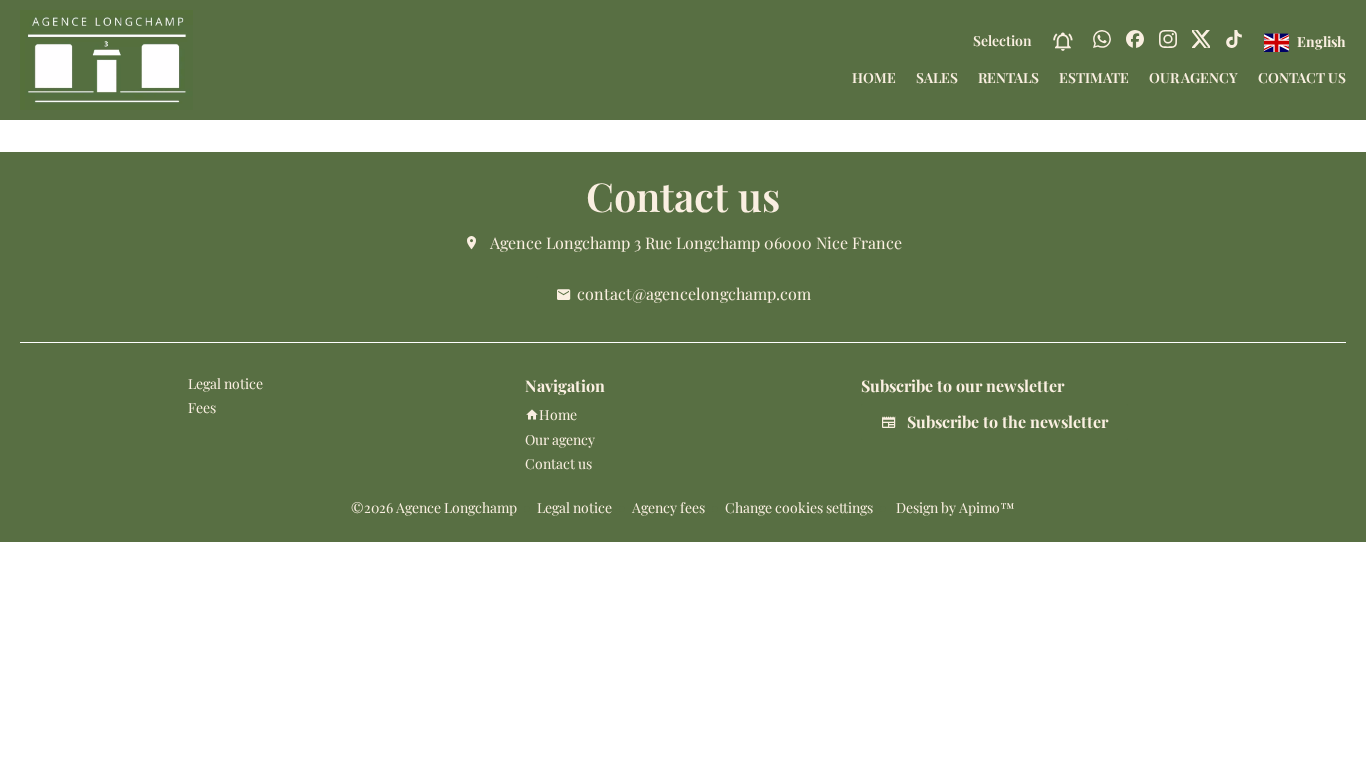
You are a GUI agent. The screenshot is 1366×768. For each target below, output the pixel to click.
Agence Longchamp (560, 242)
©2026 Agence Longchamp (434, 507)
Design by (954, 507)
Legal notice (574, 507)
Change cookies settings (799, 507)
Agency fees (668, 507)
